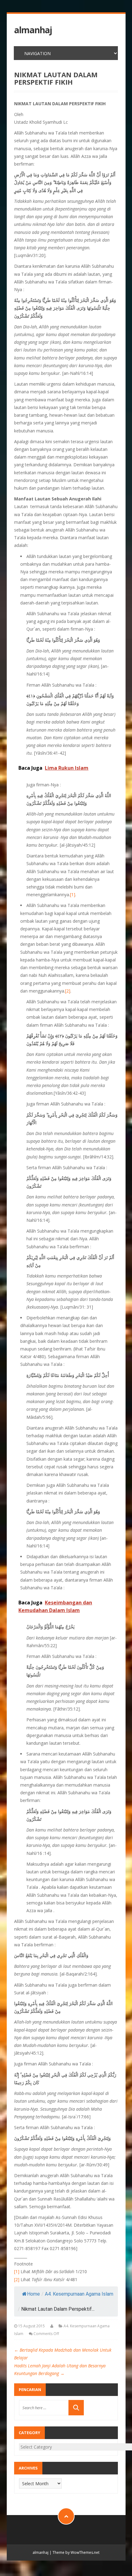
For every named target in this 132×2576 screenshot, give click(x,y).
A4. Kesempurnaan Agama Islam (79, 2294)
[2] (68, 991)
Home (33, 2294)
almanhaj (33, 30)
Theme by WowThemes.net (76, 2552)
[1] (73, 895)
